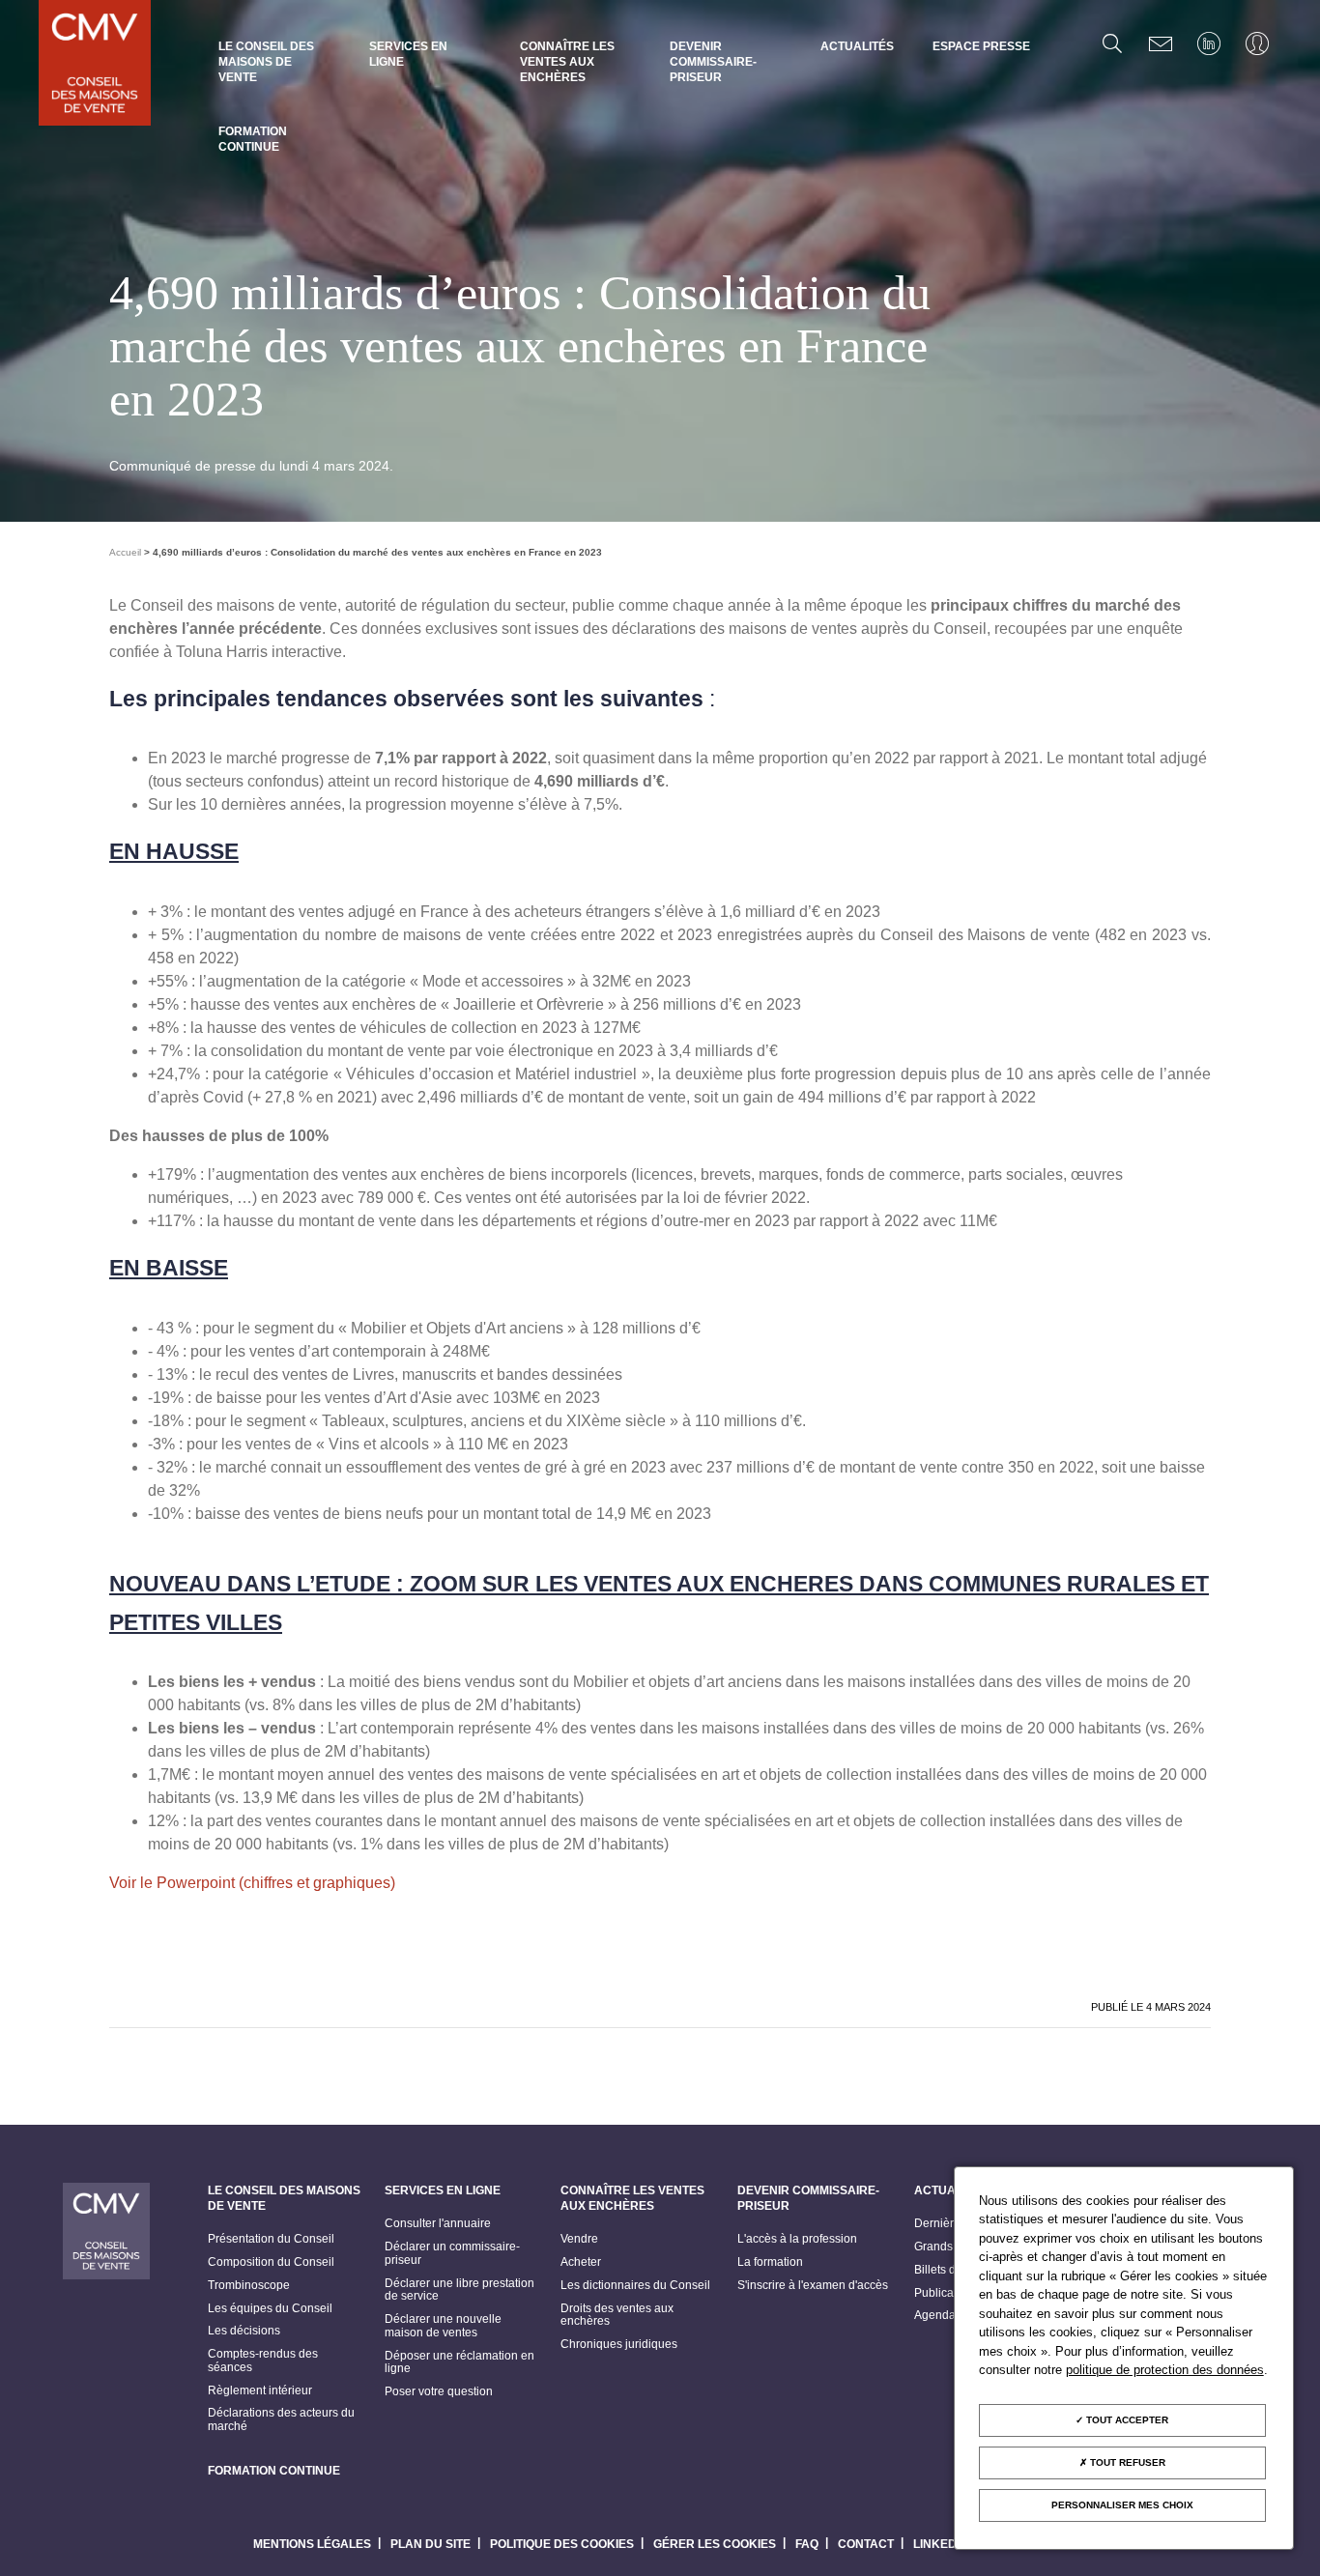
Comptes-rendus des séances (263, 2361)
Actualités (857, 46)
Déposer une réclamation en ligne (459, 2363)
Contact (866, 2544)
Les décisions (244, 2331)
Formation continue (253, 139)
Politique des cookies (562, 2544)
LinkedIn (941, 2544)
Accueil (125, 552)
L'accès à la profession (797, 2239)
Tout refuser (1126, 2462)
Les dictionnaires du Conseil (635, 2286)
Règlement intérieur (260, 2391)
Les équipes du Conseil (270, 2309)
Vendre (579, 2239)
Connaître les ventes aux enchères (567, 62)
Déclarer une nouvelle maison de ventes (443, 2326)
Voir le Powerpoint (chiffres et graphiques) (252, 1883)
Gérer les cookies (715, 2544)
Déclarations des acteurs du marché (281, 2420)
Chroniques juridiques (619, 2345)
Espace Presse (981, 46)
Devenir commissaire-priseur (713, 62)
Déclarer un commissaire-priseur (452, 2254)
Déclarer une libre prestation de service (459, 2290)
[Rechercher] (1112, 43)
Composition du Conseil (271, 2262)
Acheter (581, 2262)
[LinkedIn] (1209, 43)
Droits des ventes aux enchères (617, 2316)
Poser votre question (439, 2392)
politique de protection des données (1165, 2370)
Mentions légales (312, 2544)
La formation (770, 2262)
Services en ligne (408, 54)
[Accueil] (95, 65)
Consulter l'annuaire (438, 2224)
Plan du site (430, 2544)
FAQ (807, 2544)
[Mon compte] (1257, 43)
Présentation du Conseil (271, 2239)
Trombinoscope (249, 2286)
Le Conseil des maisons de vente (266, 62)
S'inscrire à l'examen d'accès (813, 2286)
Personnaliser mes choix (1122, 2505)
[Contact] (1161, 43)
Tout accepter (1126, 2420)
